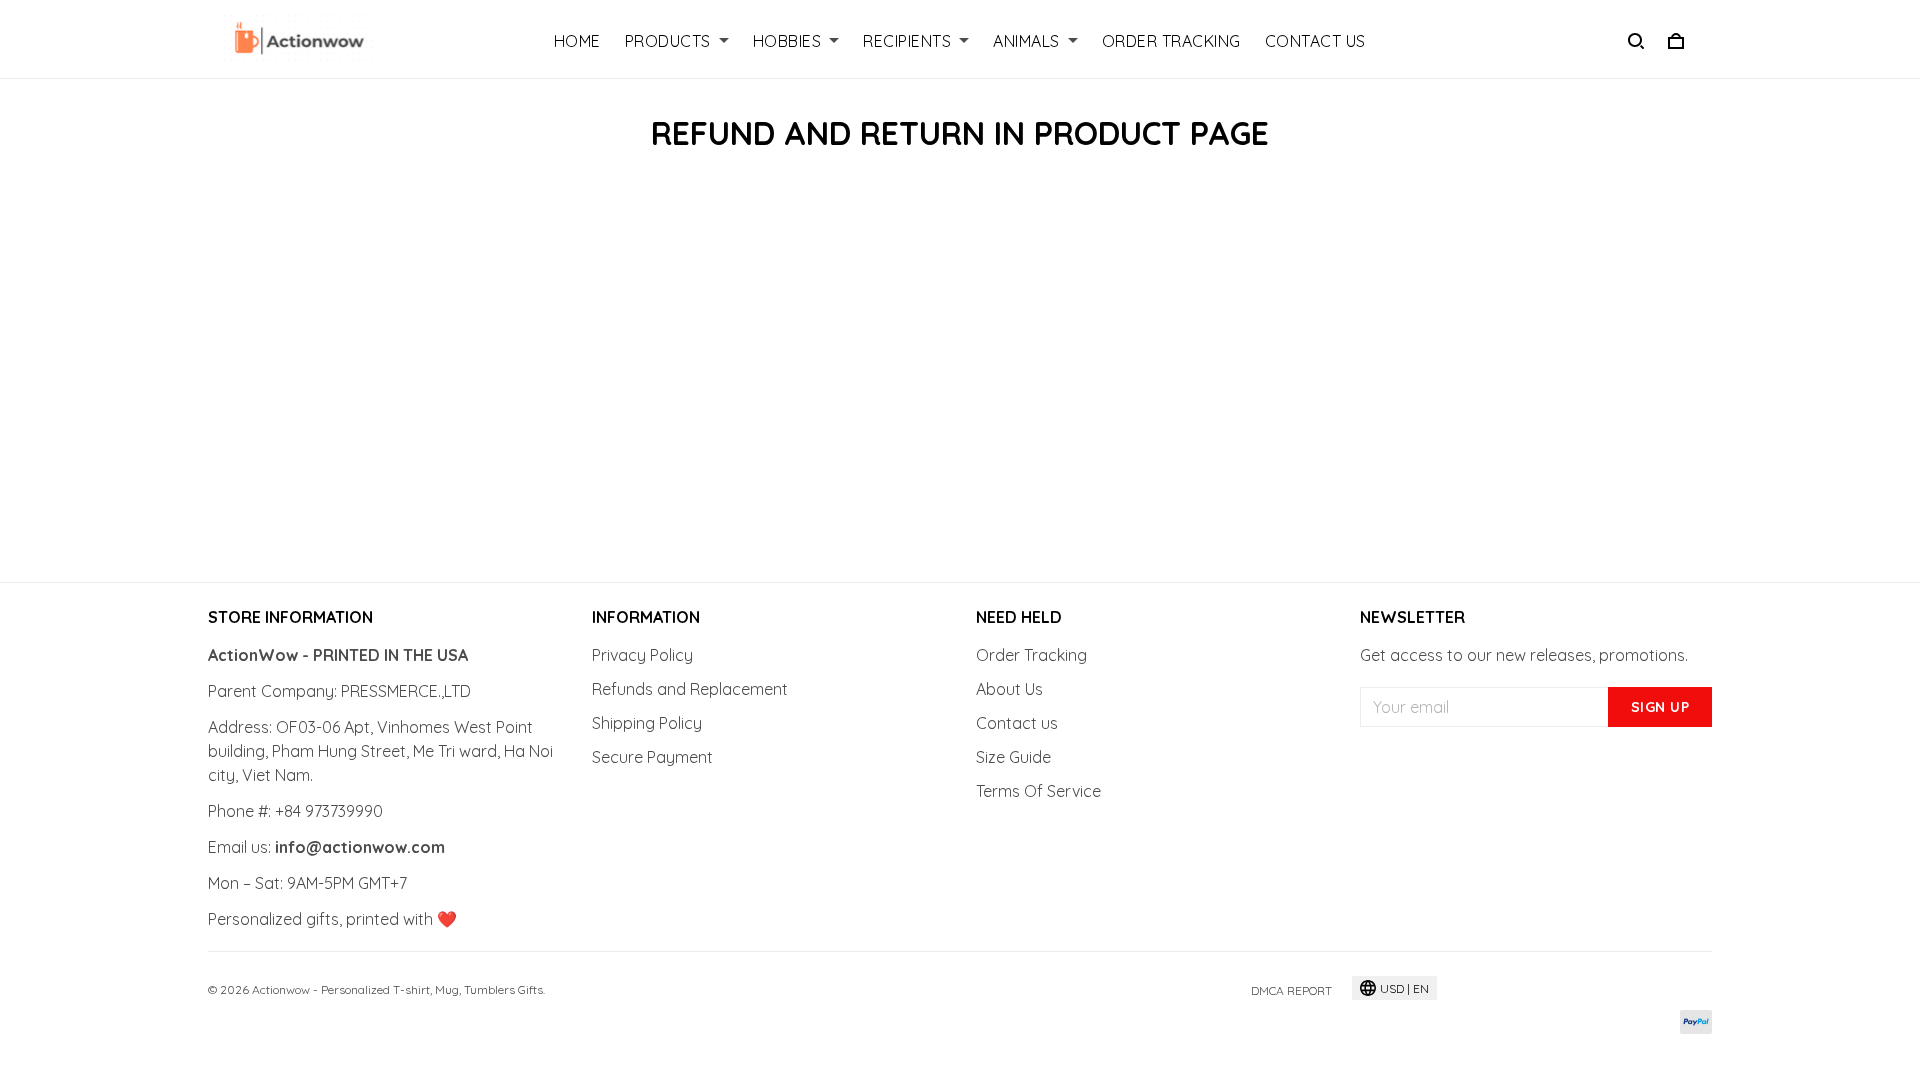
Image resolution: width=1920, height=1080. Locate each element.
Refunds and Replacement (690, 689)
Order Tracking (1171, 41)
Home (577, 41)
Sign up (1660, 707)
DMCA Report (1291, 990)
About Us (1009, 689)
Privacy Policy (642, 655)
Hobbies (787, 41)
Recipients (907, 41)
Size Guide (1013, 757)
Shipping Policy (647, 723)
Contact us (1017, 723)
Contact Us (1315, 41)
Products (668, 41)
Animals (1026, 41)
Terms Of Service (1038, 791)
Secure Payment (652, 757)
